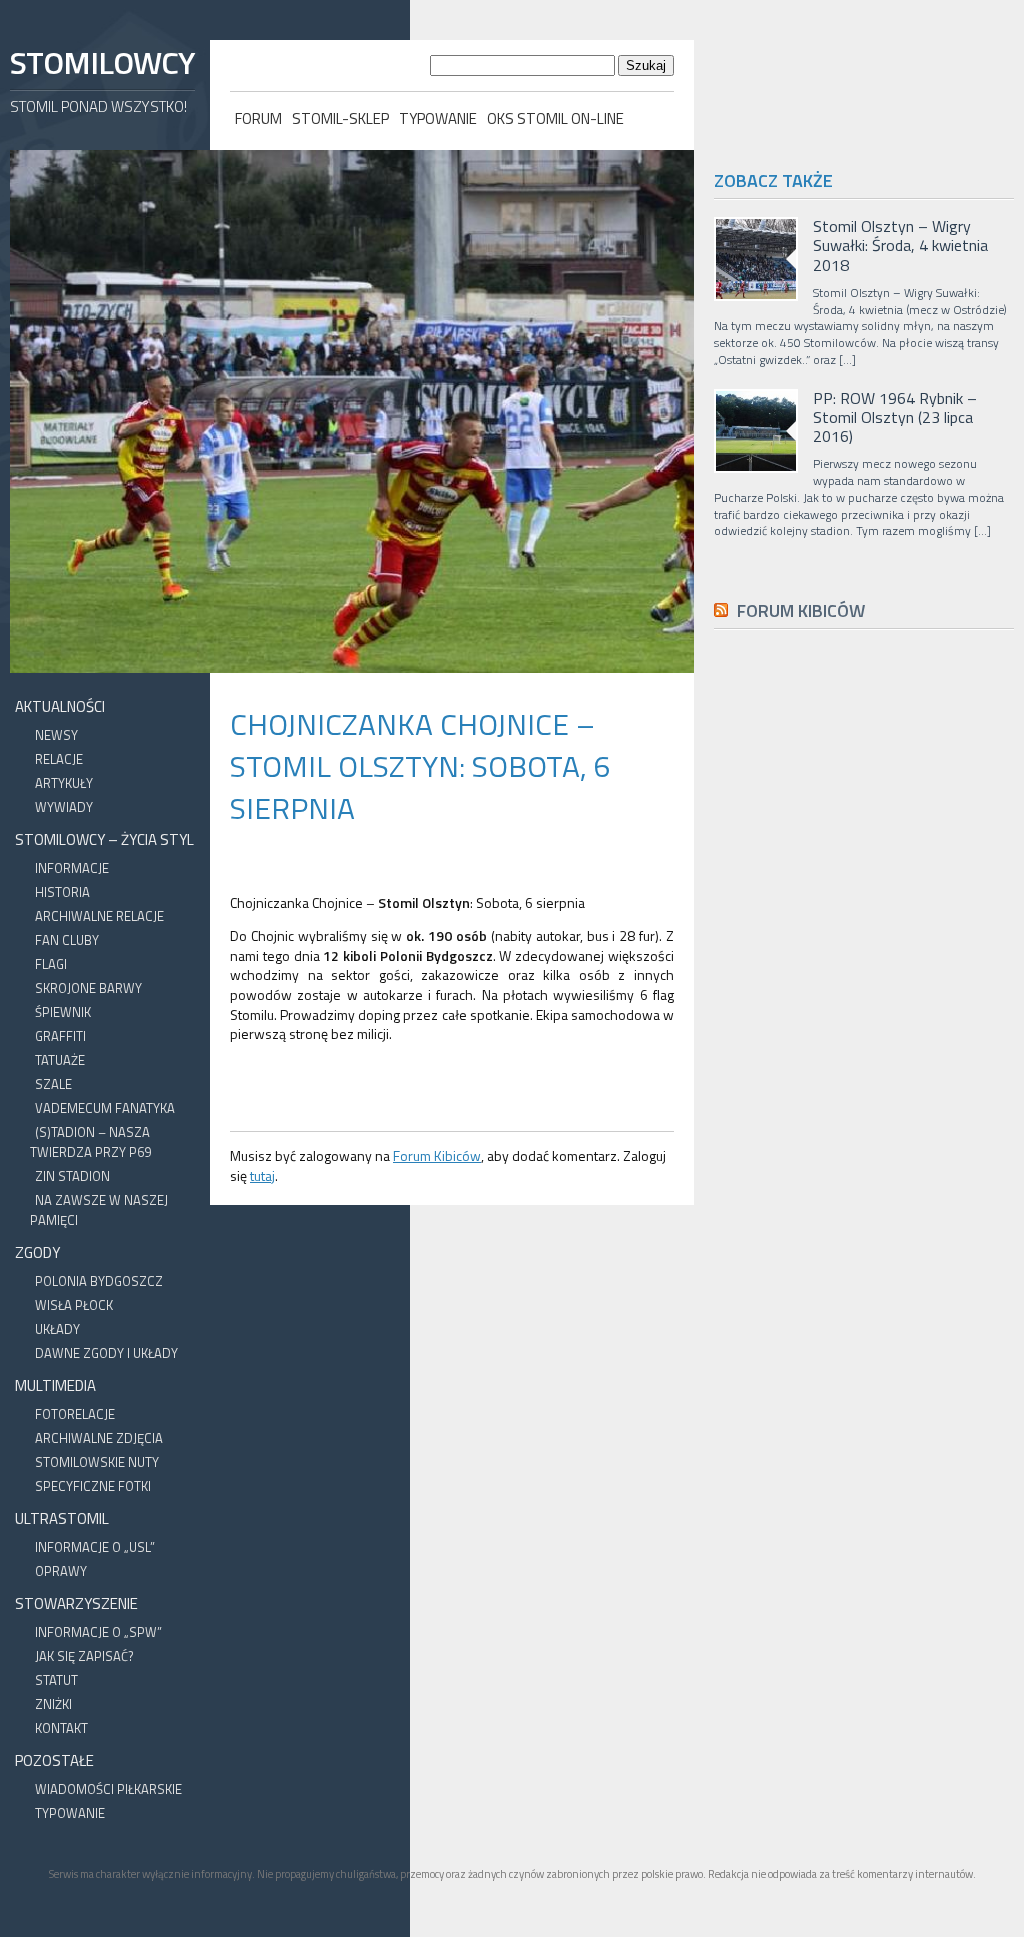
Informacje (72, 868)
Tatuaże (60, 1060)
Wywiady (64, 807)
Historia (62, 892)
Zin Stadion (72, 1176)
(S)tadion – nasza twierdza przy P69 (90, 1142)
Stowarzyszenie (76, 1603)
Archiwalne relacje (99, 916)
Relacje (59, 759)
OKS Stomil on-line (555, 118)
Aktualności (60, 706)
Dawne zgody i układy (106, 1353)
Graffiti (60, 1036)
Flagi (51, 964)
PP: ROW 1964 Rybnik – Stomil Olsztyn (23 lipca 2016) (895, 418)
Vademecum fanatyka (105, 1108)
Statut (56, 1680)
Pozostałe (54, 1760)
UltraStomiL (62, 1518)
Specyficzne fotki (93, 1486)
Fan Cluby (67, 940)
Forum (258, 118)
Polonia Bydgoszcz (99, 1281)
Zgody (37, 1252)
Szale (53, 1084)
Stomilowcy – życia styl (104, 839)
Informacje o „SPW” (98, 1632)
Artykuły (64, 783)
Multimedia (55, 1385)
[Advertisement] (864, 1095)
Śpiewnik (63, 1012)
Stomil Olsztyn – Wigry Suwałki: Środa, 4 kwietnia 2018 (900, 246)
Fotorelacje (75, 1414)
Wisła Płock (74, 1305)
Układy (57, 1329)
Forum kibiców (801, 610)
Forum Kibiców (437, 1155)
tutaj (262, 1175)
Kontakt (61, 1728)
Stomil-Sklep (340, 118)
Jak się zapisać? (84, 1656)
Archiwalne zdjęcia (99, 1438)
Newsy (56, 735)
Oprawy (61, 1571)
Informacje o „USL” (95, 1547)
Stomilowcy (102, 62)
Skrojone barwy (88, 988)
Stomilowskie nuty (97, 1462)
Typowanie (438, 118)
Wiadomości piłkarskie (108, 1789)
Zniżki (53, 1704)
